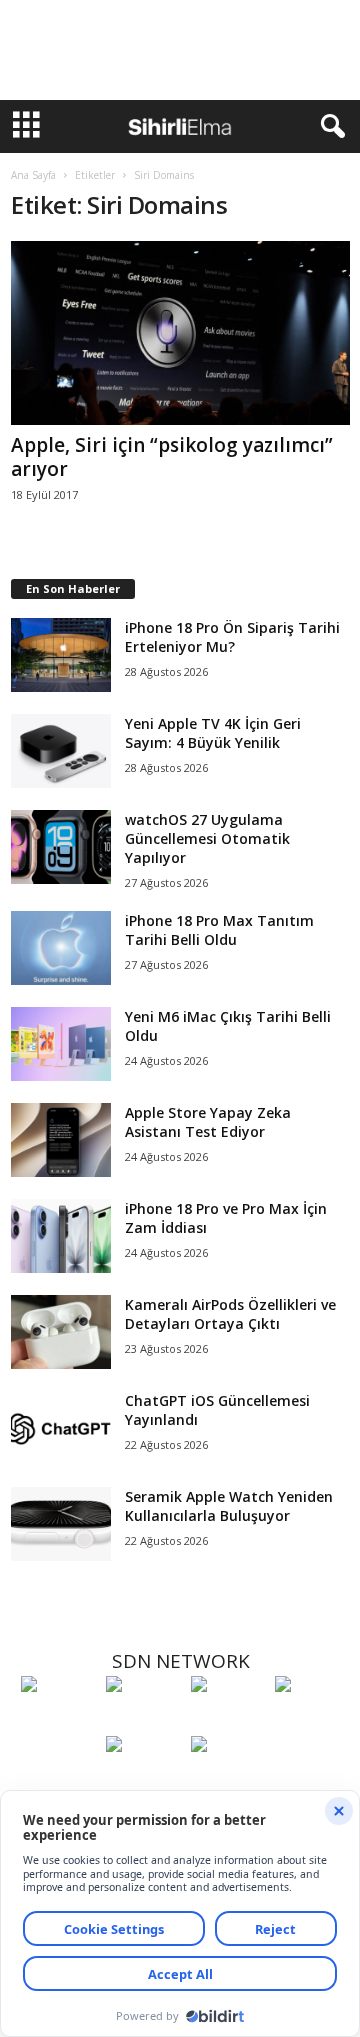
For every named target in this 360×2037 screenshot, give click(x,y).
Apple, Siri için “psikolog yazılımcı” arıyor (172, 457)
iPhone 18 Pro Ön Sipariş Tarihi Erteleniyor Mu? (232, 637)
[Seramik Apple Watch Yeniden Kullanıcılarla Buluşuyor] (61, 1524)
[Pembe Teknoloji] (143, 1781)
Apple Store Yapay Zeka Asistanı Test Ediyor (208, 1122)
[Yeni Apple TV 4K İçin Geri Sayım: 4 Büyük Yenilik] (61, 751)
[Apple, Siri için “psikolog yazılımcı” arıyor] (180, 333)
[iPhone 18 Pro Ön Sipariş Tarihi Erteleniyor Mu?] (61, 655)
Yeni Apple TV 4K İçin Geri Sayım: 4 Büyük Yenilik (213, 733)
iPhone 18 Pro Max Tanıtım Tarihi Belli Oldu (219, 930)
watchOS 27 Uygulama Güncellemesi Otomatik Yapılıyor (207, 838)
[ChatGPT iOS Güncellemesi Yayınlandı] (61, 1428)
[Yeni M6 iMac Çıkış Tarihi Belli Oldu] (61, 1044)
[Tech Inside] (312, 1721)
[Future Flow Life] (228, 1781)
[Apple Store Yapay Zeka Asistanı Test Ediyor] (61, 1140)
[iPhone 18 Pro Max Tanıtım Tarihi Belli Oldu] (61, 948)
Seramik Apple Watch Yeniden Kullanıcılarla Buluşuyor (229, 1506)
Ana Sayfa (33, 175)
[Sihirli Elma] (143, 1721)
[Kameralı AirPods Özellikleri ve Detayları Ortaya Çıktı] (61, 1332)
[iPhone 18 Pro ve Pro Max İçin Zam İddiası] (61, 1236)
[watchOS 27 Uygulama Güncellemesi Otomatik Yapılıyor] (61, 847)
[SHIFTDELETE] (58, 1721)
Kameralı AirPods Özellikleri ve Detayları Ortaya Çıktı (230, 1314)
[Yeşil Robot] (228, 1721)
